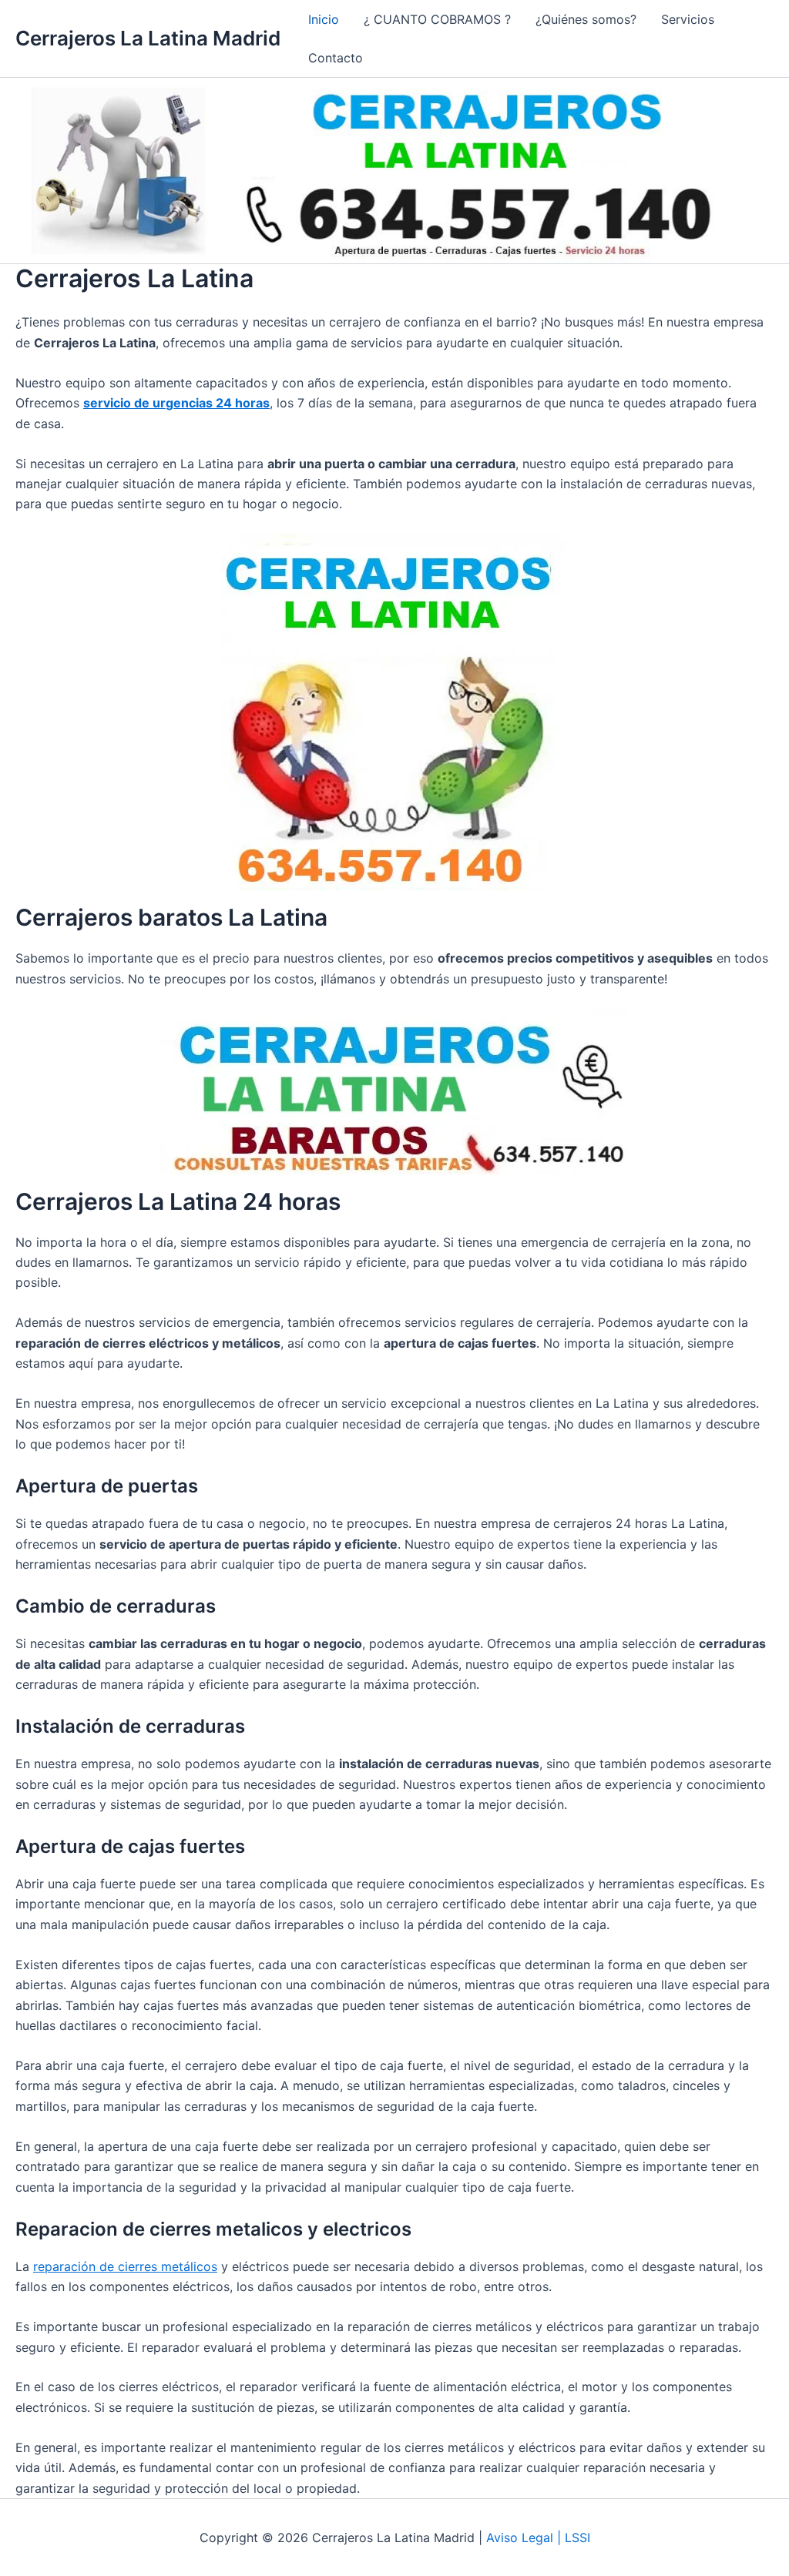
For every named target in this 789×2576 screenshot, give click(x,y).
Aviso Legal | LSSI (538, 2537)
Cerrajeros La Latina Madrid (148, 38)
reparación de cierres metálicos (125, 2266)
